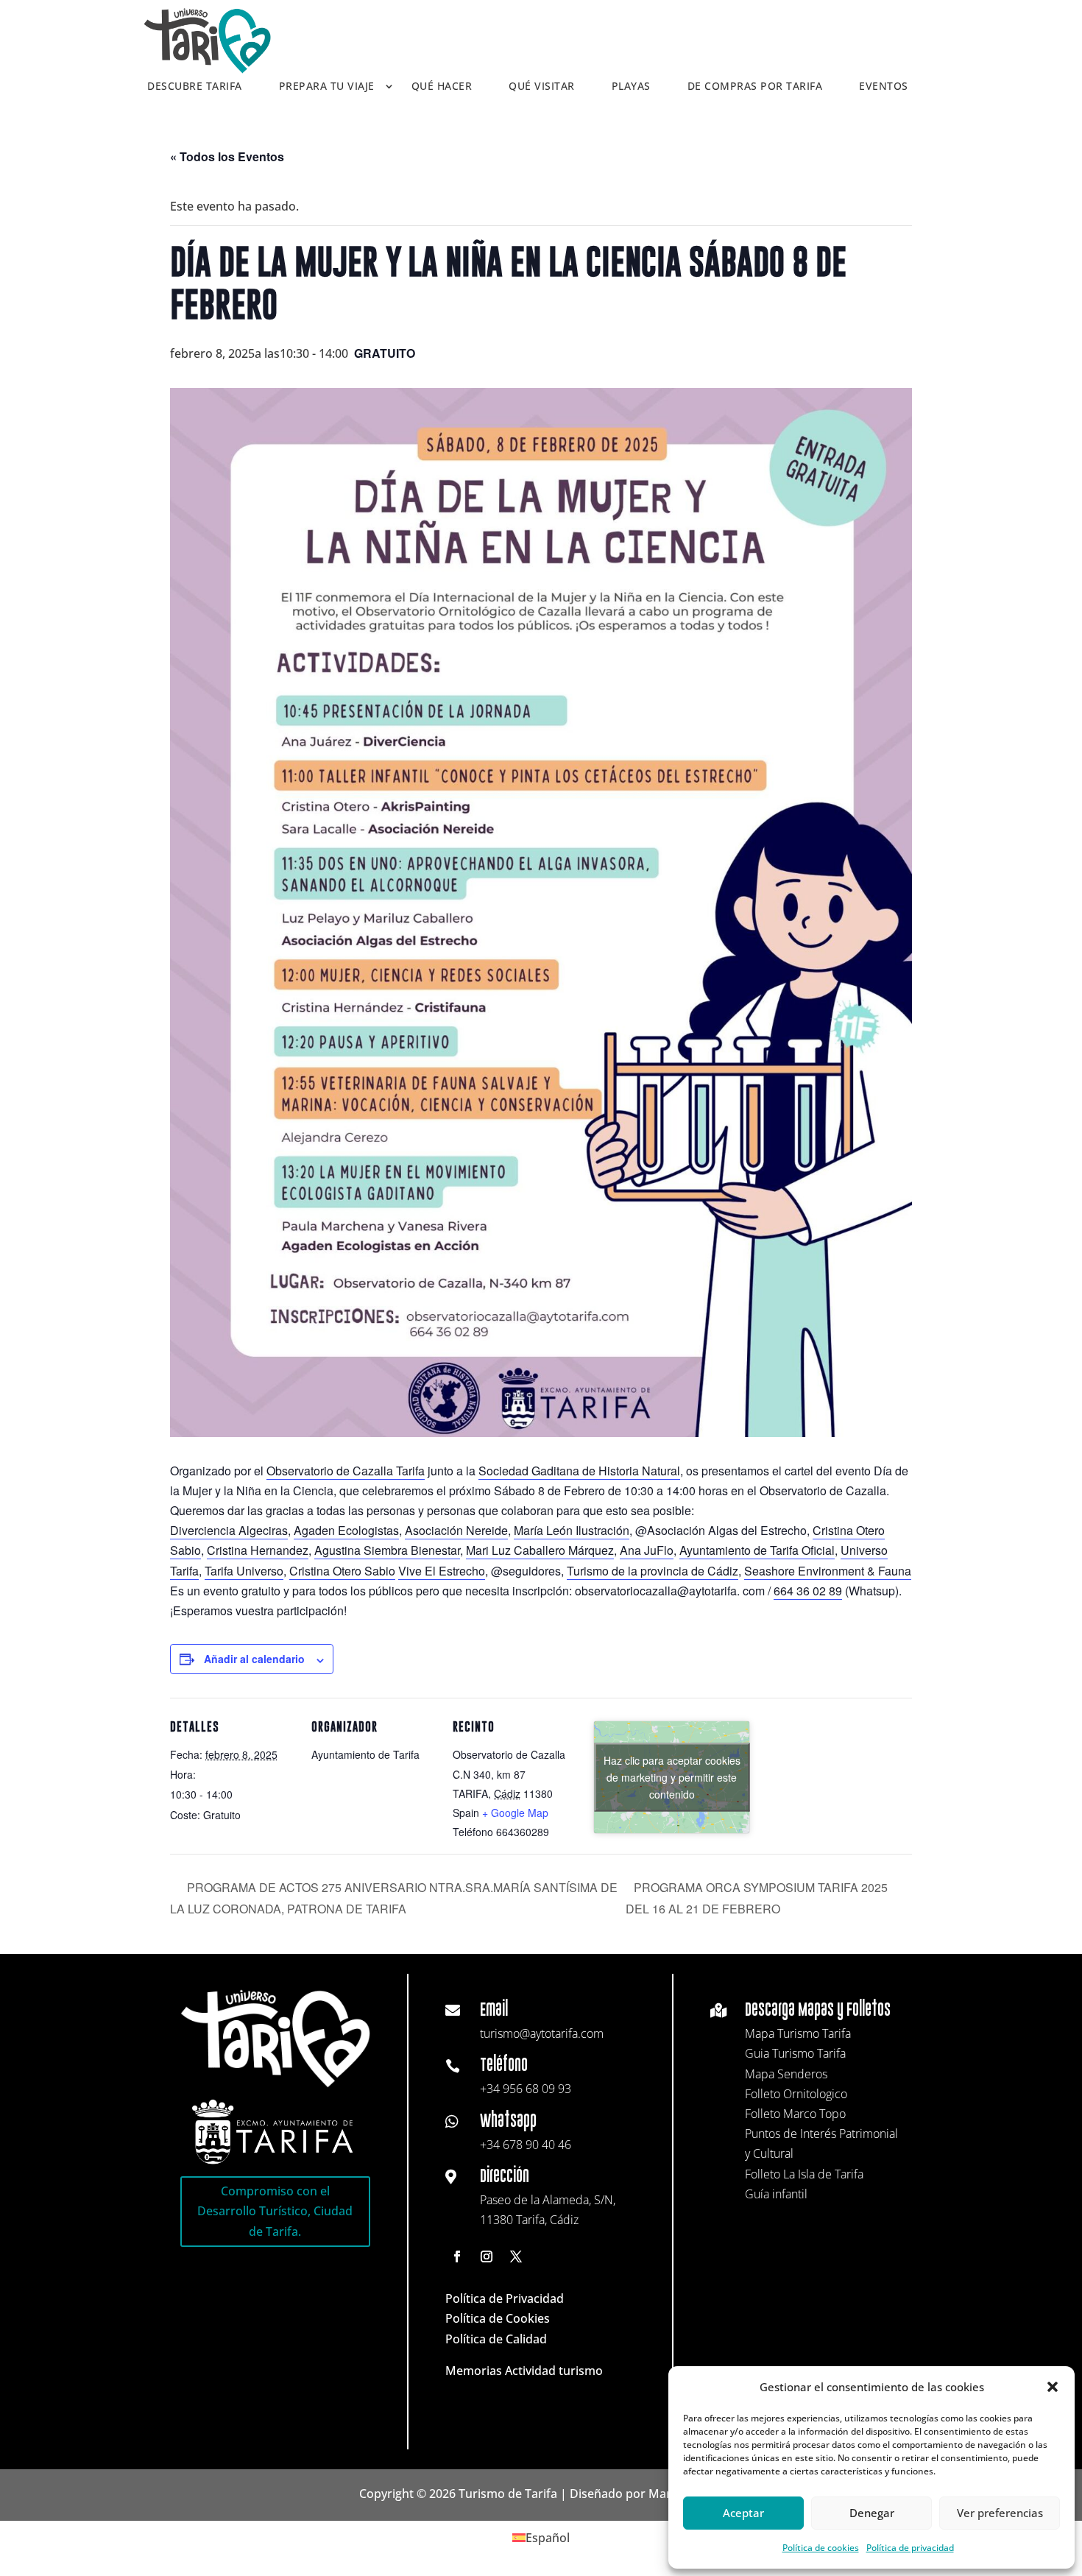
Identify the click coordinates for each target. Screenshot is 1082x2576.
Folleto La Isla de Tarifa (804, 2174)
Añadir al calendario (254, 1659)
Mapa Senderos (786, 2074)
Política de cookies (821, 2548)
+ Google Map (515, 1813)
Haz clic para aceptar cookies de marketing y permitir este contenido (672, 1776)
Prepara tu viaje (327, 87)
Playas (631, 87)
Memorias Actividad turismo (524, 2371)
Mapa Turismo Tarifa (798, 2033)
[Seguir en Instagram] (487, 2256)
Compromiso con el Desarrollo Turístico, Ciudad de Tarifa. (275, 2211)
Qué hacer (442, 87)
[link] (346, 1471)
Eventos (884, 87)
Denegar (872, 2513)
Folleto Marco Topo (795, 2114)
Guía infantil (776, 2194)
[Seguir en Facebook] (457, 2256)
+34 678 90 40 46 (526, 2145)
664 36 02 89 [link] (808, 1591)
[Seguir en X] (516, 2256)
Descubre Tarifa (195, 87)
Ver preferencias (1000, 2513)
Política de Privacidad (505, 2298)
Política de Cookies (498, 2318)
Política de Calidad (496, 2339)
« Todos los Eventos (227, 156)
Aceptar (743, 2513)
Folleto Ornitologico (796, 2094)
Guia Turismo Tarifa (795, 2053)
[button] (1053, 2387)
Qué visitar (542, 87)
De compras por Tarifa (755, 87)
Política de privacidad (910, 2548)
